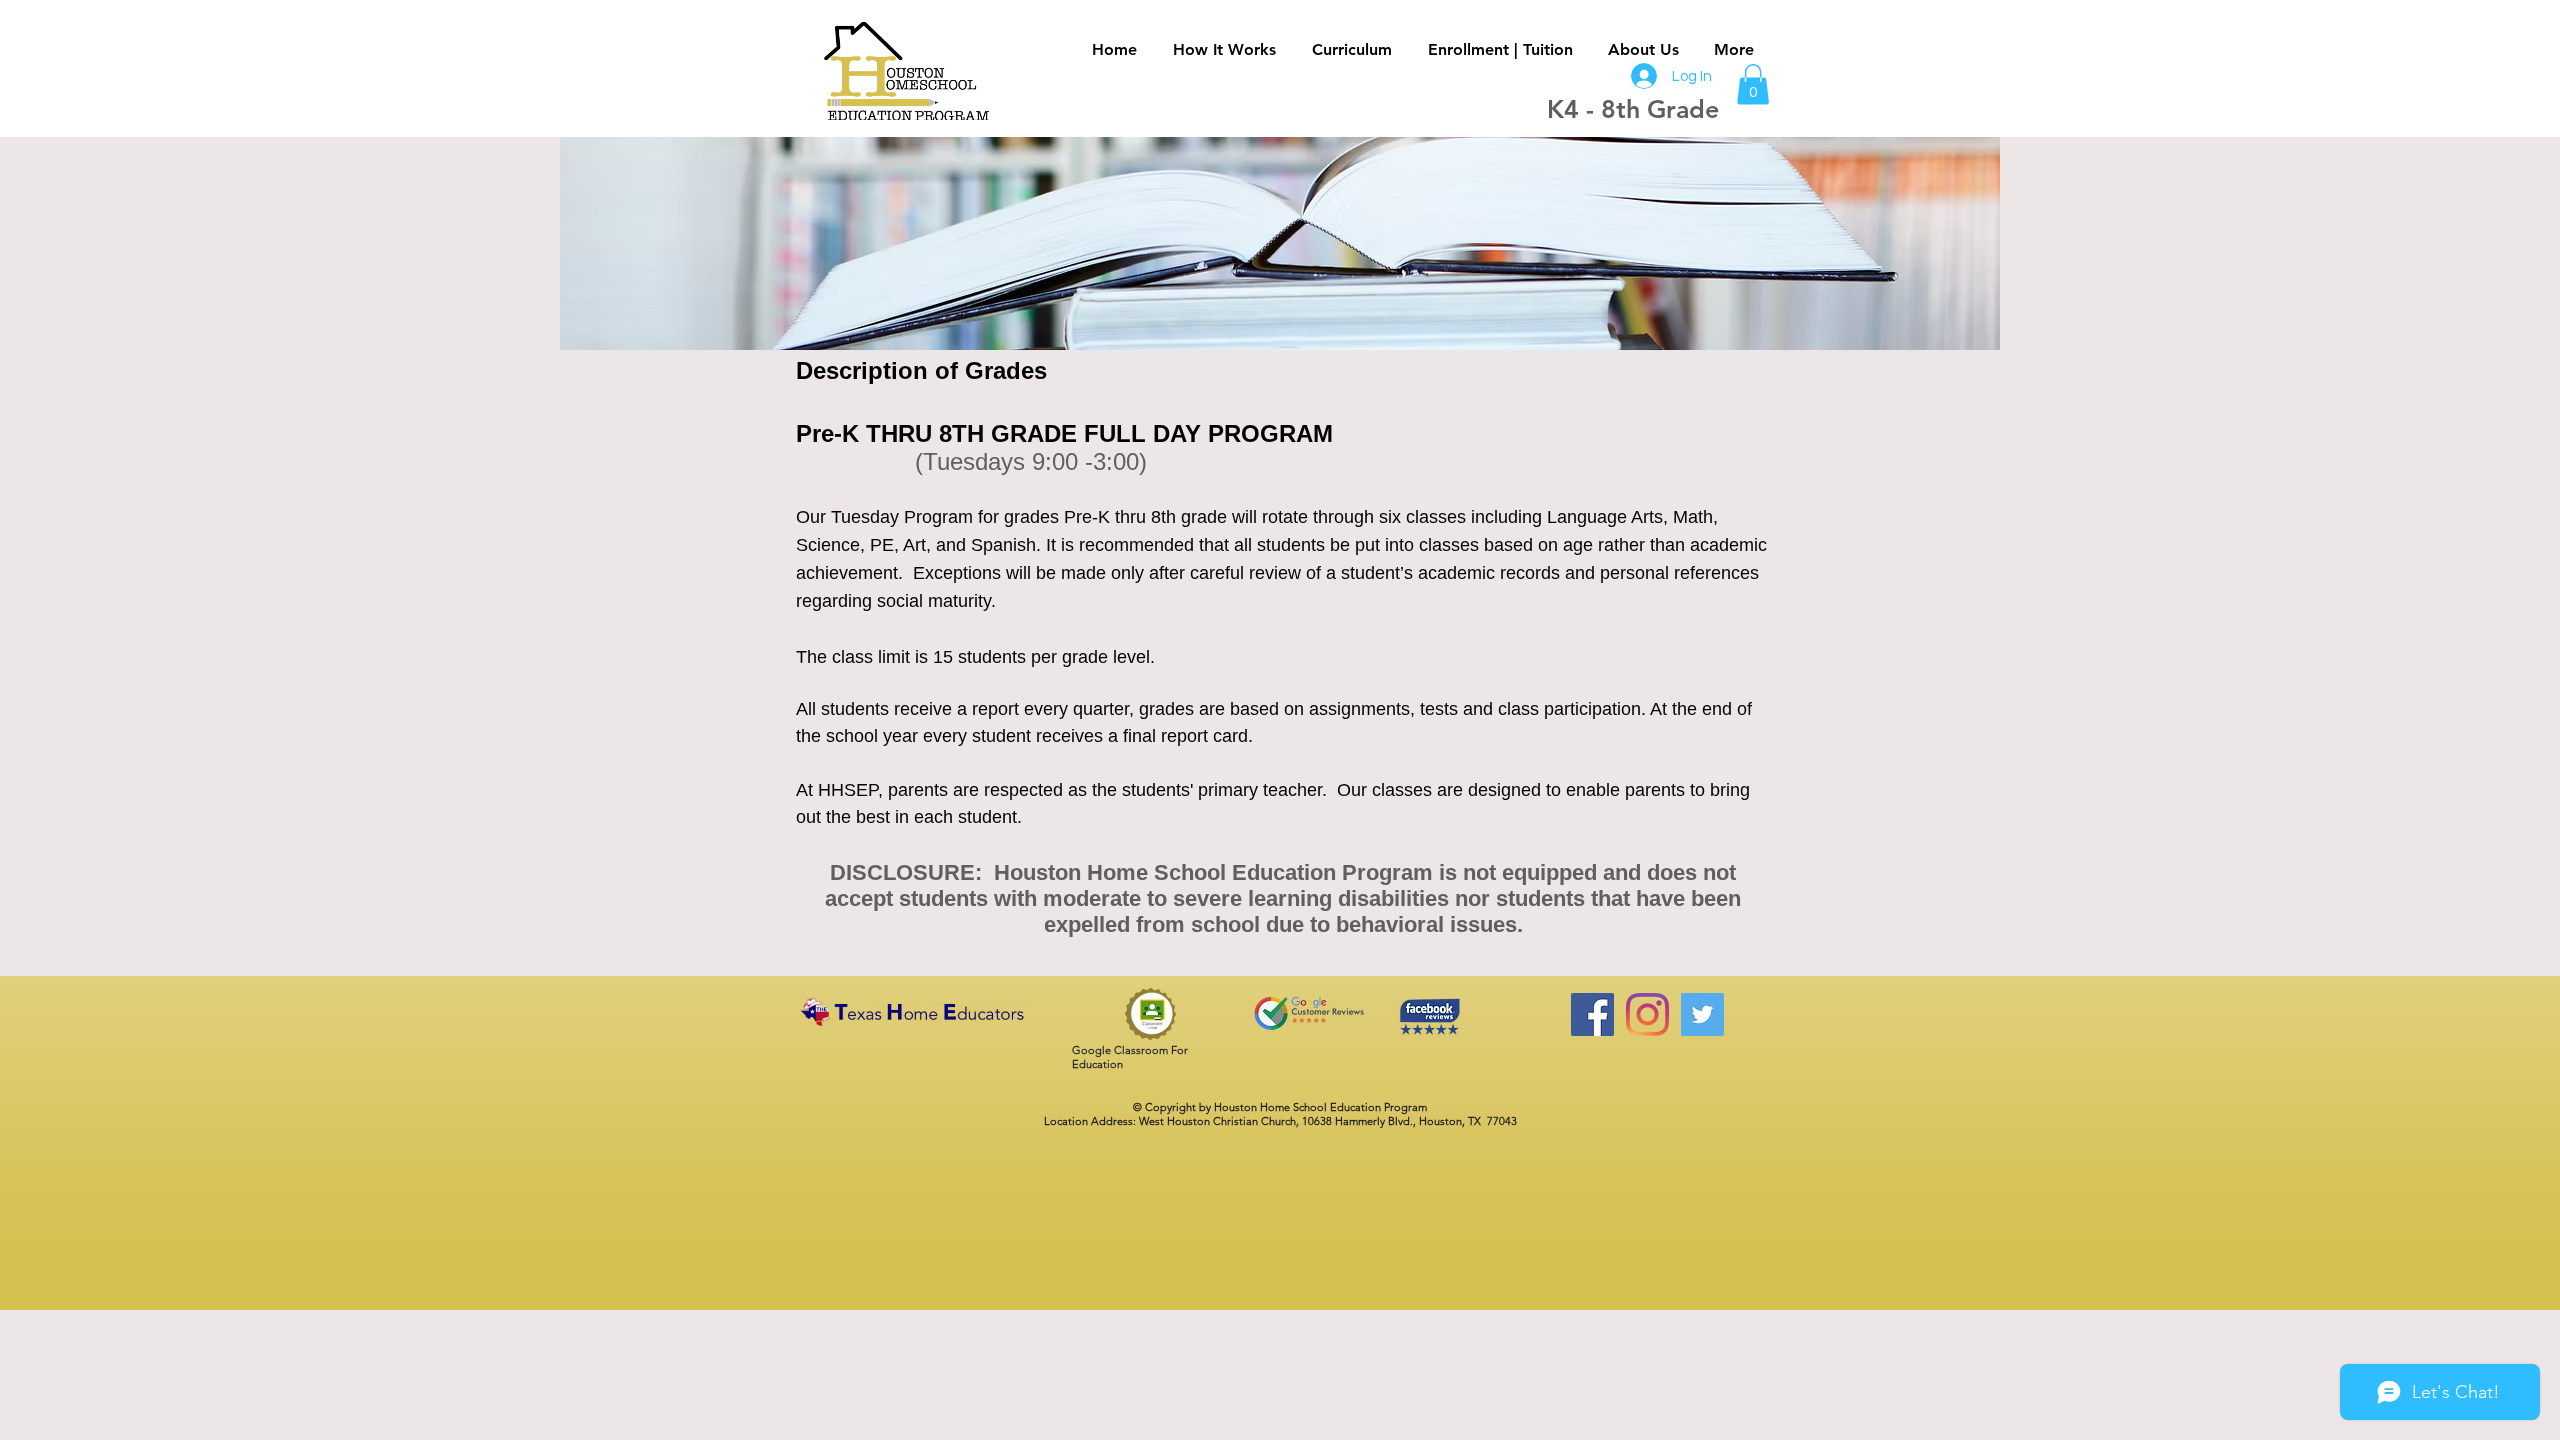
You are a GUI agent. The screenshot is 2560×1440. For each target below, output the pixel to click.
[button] (1753, 84)
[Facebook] (1592, 1014)
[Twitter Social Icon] (1702, 1014)
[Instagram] (1647, 1014)
